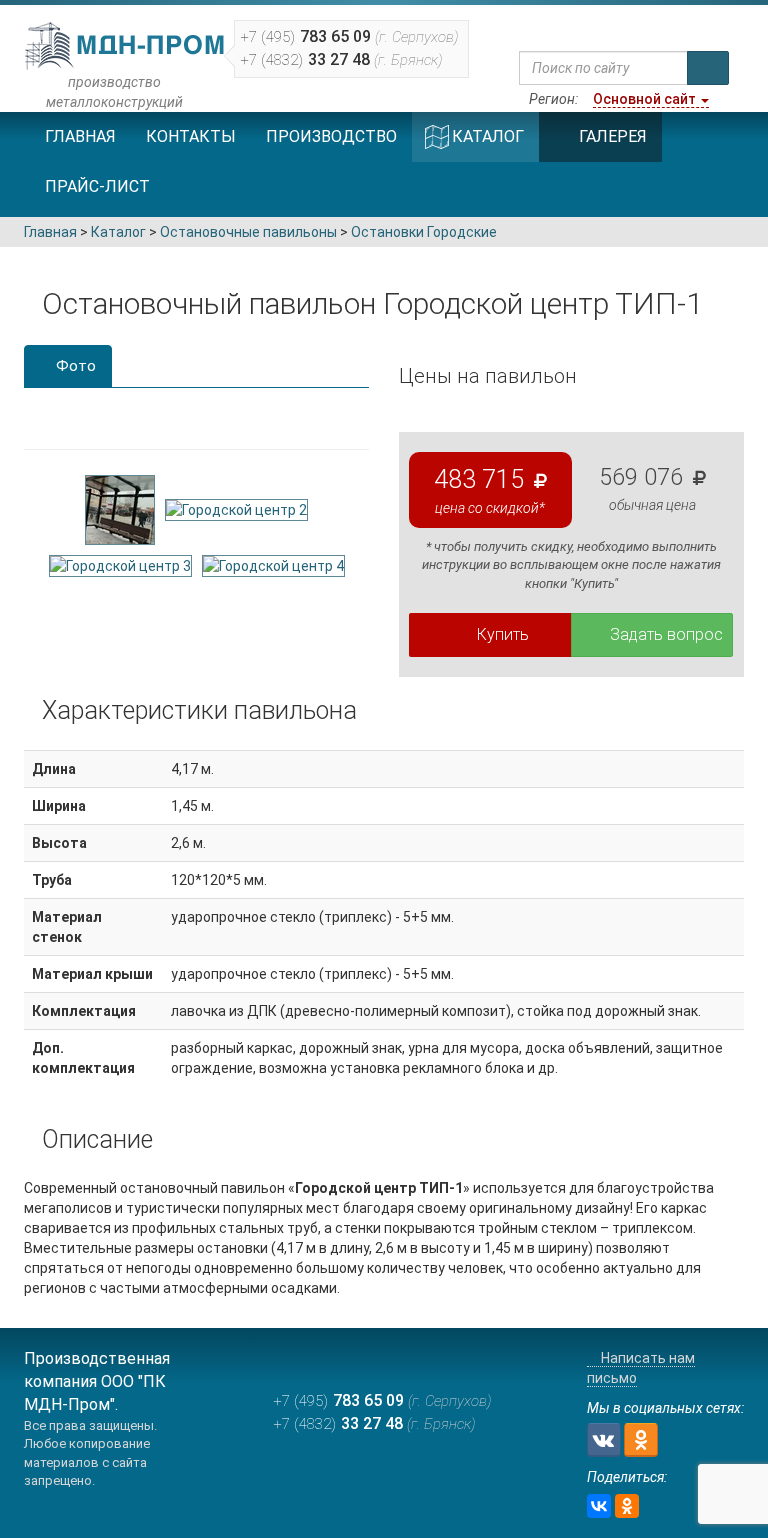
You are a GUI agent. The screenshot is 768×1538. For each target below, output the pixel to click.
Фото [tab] (74, 366)
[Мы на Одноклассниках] (641, 1440)
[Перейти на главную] (586, 27)
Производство (331, 136)
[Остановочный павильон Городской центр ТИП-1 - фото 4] (273, 565)
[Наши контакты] (624, 27)
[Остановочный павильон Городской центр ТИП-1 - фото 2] (236, 508)
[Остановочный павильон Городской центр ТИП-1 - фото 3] (120, 565)
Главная (80, 136)
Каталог (488, 136)
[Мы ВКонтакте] (604, 1440)
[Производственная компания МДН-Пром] (126, 46)
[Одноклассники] (627, 1506)
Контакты (191, 136)
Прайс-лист (97, 186)
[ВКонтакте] (599, 1506)
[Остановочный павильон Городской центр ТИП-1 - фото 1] (120, 508)
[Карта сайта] (662, 27)
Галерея (613, 136)
